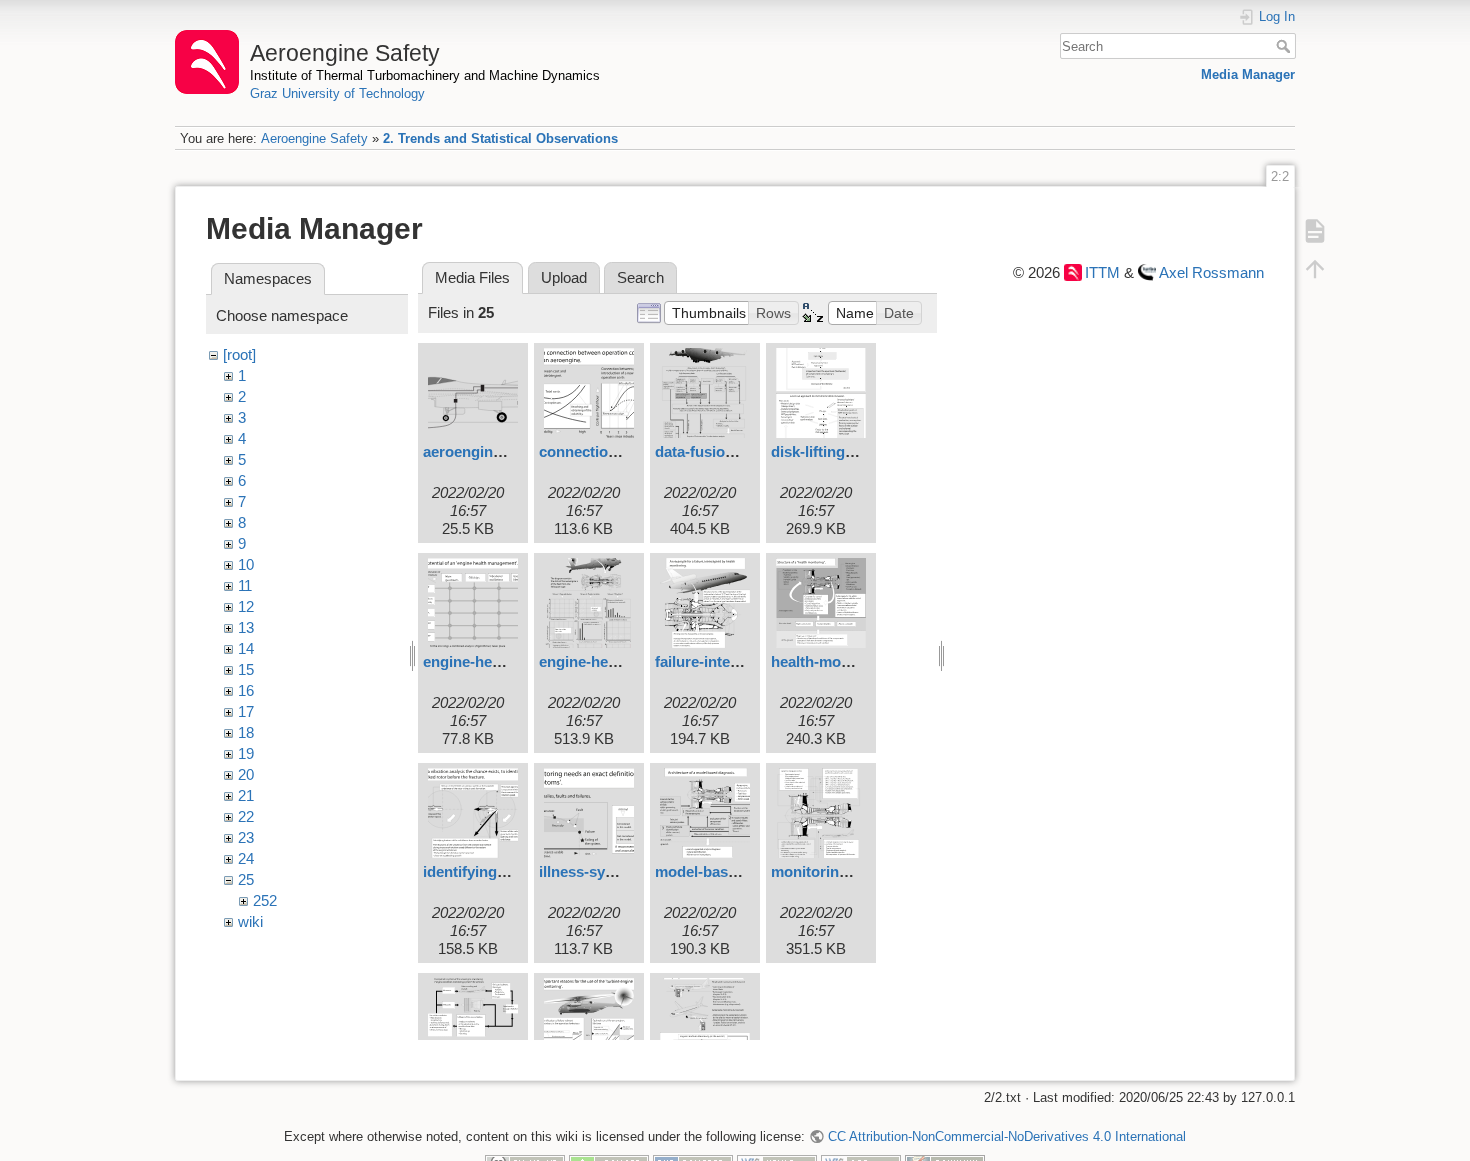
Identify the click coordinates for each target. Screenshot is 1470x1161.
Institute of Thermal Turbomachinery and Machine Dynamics (425, 75)
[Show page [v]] (1315, 230)
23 (246, 837)
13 (246, 627)
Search (1285, 46)
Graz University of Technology (337, 93)
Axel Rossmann (1211, 272)
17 (246, 711)
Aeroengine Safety (314, 138)
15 (246, 669)
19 (246, 753)
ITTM (1102, 272)
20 (246, 774)
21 (246, 795)
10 (246, 564)
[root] (239, 354)
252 (265, 900)
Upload (564, 277)
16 (246, 690)
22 (246, 816)
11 (245, 585)
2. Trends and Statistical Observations (500, 138)
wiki (250, 921)
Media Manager (1248, 74)
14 (246, 648)
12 (246, 606)
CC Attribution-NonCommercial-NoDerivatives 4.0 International (1006, 1136)
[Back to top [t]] (1315, 268)
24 (246, 858)
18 (246, 732)
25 (246, 879)
